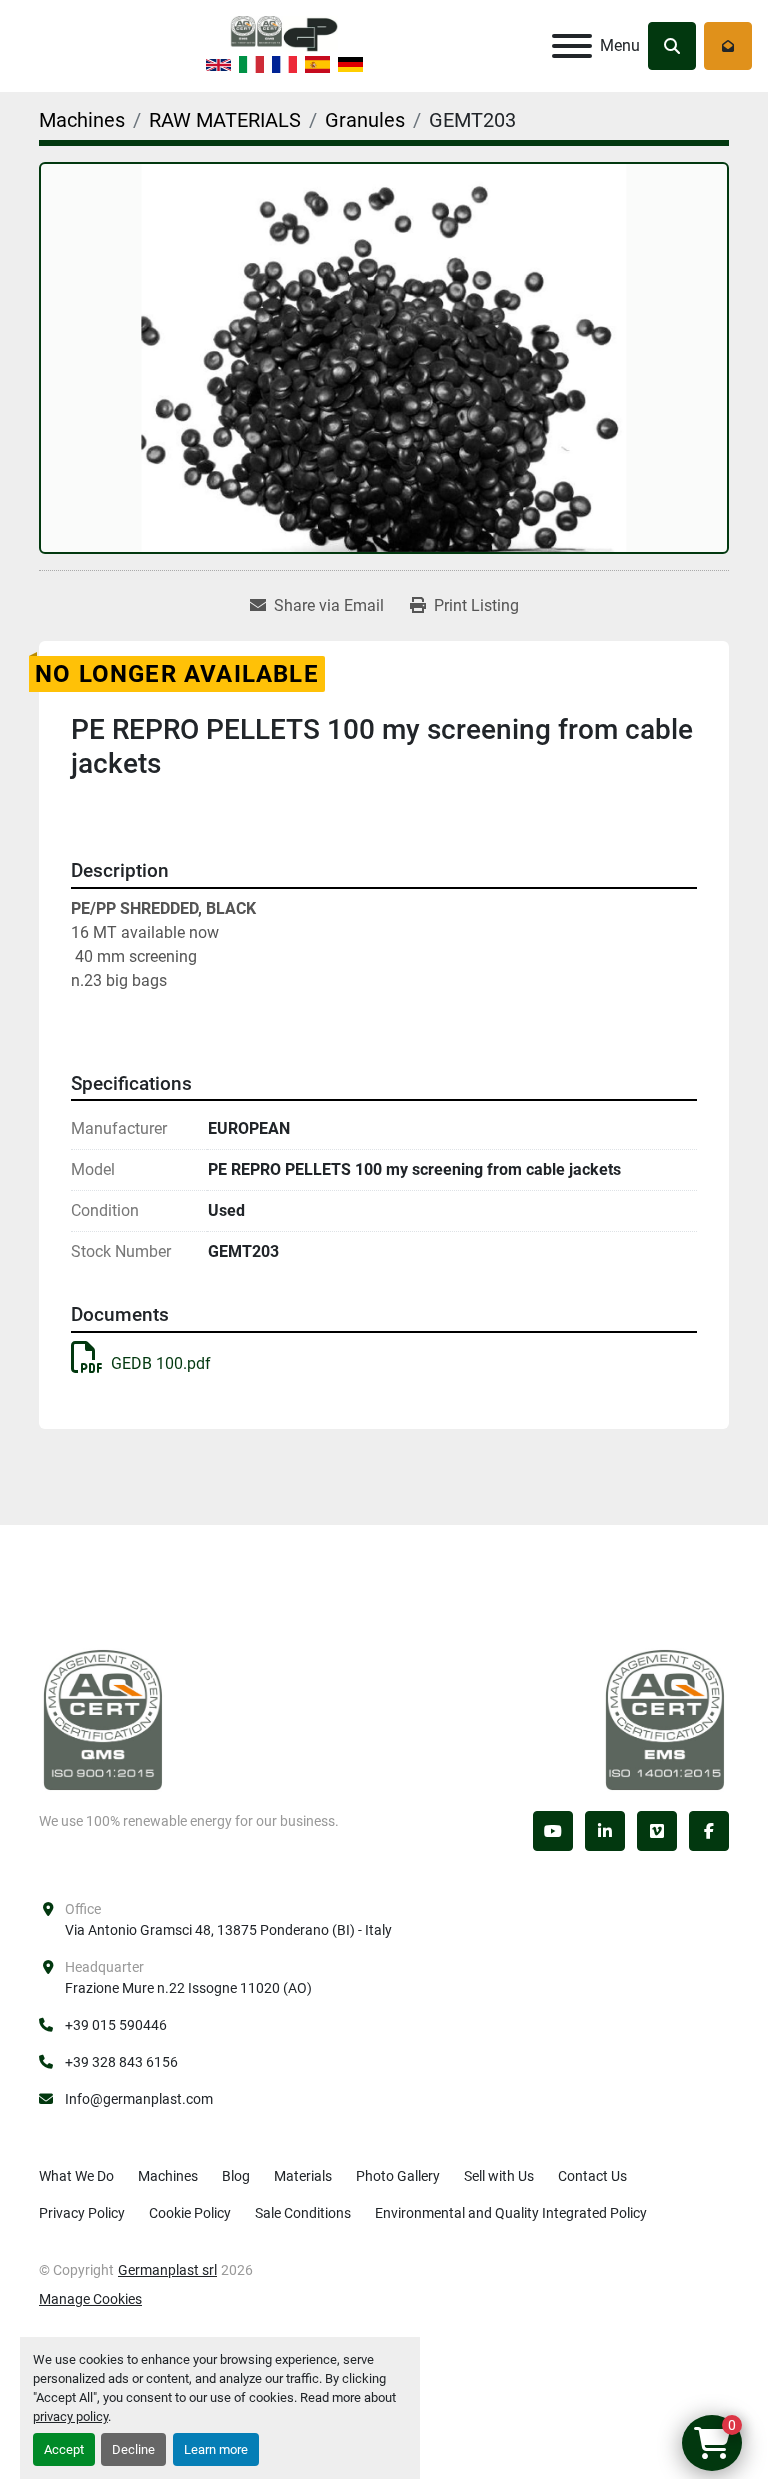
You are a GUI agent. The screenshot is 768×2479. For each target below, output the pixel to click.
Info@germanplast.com (139, 2099)
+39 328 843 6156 (121, 2062)
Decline (133, 2449)
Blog (236, 2176)
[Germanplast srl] (103, 1719)
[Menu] (572, 46)
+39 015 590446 (116, 2025)
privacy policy (70, 2416)
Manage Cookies (90, 2299)
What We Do (76, 2176)
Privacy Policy (82, 2213)
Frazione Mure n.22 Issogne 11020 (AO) (188, 1988)
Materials (303, 2176)
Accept (64, 2449)
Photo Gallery (398, 2176)
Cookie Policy (190, 2213)
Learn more (216, 2449)
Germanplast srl (167, 2270)
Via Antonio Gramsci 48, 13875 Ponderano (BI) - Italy (228, 1930)
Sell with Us (499, 2176)
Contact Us (592, 2176)
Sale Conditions (303, 2213)
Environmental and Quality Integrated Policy (511, 2213)
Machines (168, 2176)
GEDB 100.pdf (161, 1363)
